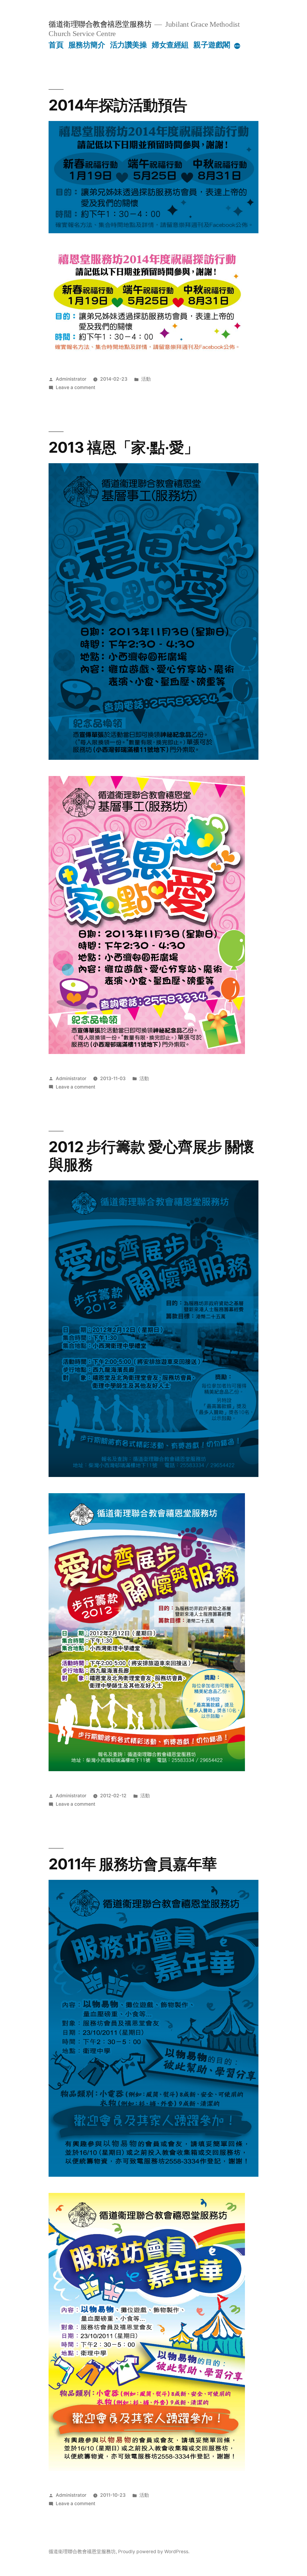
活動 (146, 379)
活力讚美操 (128, 45)
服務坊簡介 (87, 45)
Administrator (71, 379)
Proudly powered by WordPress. (154, 2552)
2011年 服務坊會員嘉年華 (133, 1864)
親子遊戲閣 (212, 45)
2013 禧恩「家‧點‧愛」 (123, 447)
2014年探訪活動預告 (118, 105)
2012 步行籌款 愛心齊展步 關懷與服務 (151, 1156)
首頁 (56, 45)
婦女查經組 (170, 45)
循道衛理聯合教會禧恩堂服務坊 (100, 24)
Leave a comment (76, 387)
